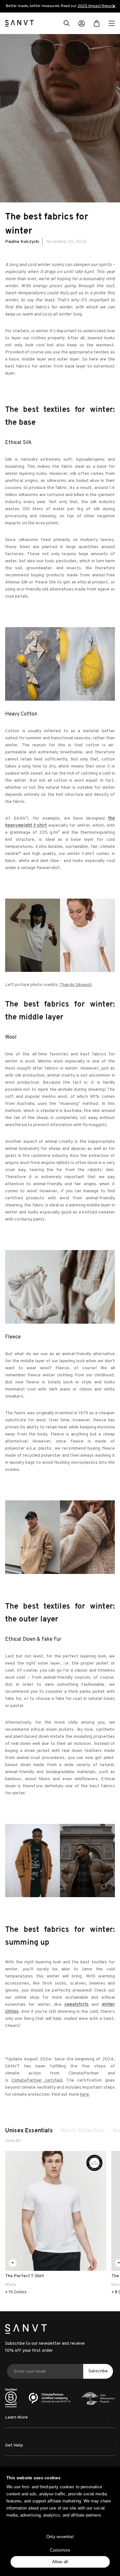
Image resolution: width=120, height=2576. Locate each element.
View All (13, 2141)
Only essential (60, 2537)
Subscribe (98, 2371)
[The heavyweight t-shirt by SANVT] (60, 935)
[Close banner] (114, 6)
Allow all (60, 2562)
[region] (60, 6)
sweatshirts (76, 2005)
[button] (67, 24)
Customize (60, 2550)
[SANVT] (19, 23)
